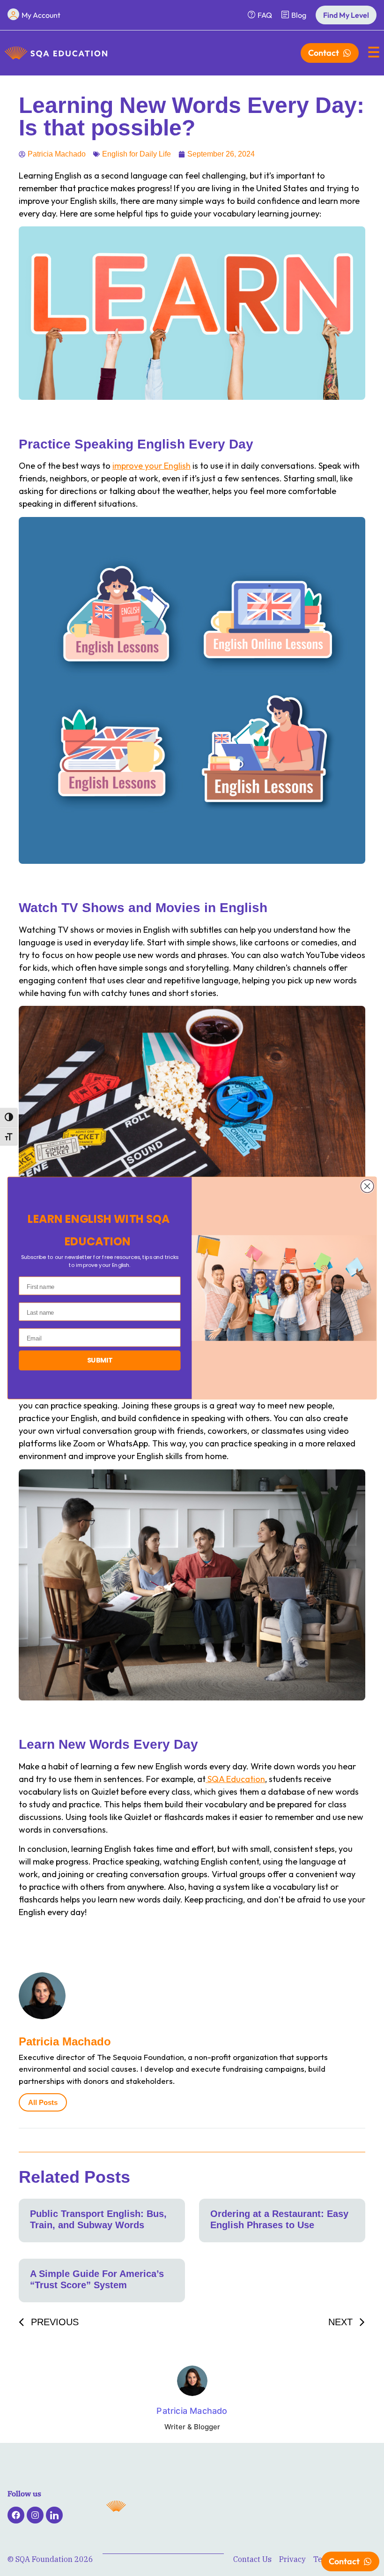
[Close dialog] (367, 1186)
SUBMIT (100, 1360)
